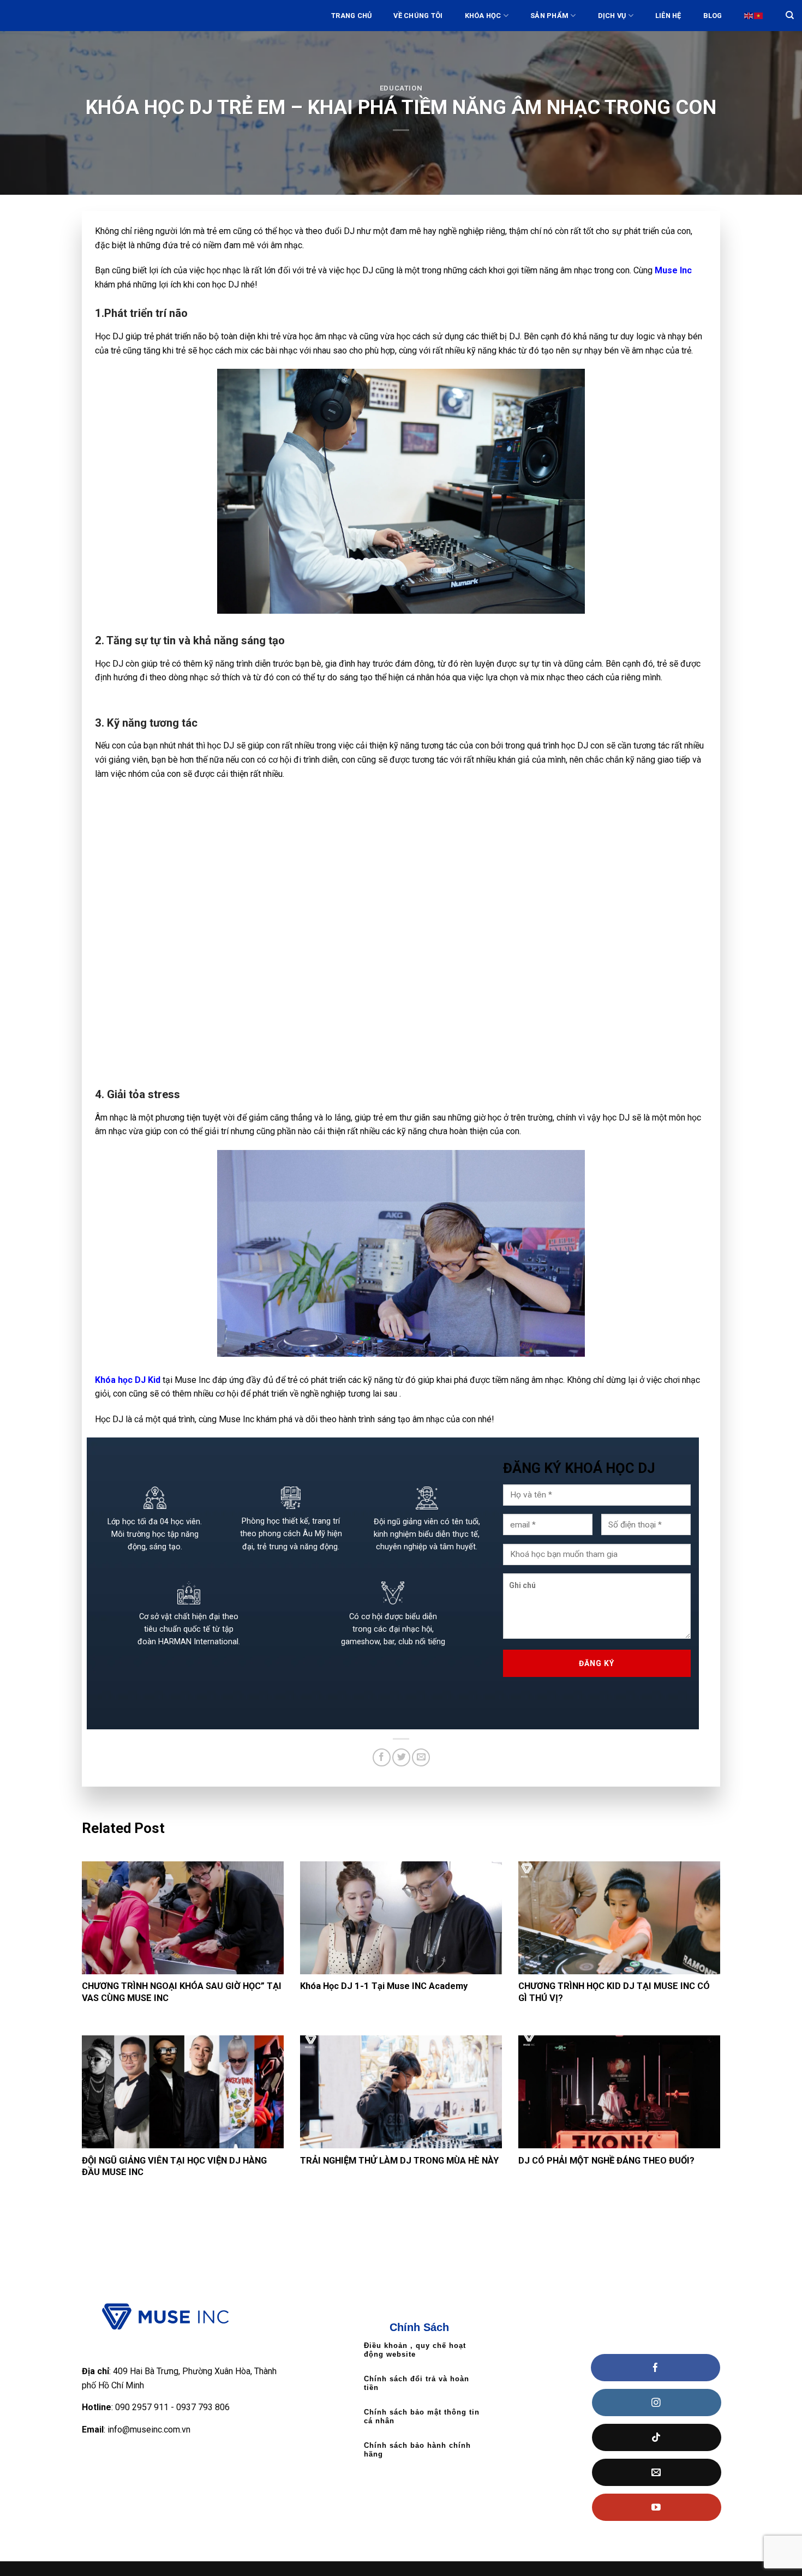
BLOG (713, 16)
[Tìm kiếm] (790, 15)
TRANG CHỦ (351, 16)
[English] (749, 16)
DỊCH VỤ (612, 16)
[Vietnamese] (759, 16)
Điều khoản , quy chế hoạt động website (415, 2350)
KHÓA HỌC (483, 16)
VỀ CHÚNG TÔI (418, 16)
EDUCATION (401, 88)
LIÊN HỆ (668, 16)
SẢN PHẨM (549, 16)
